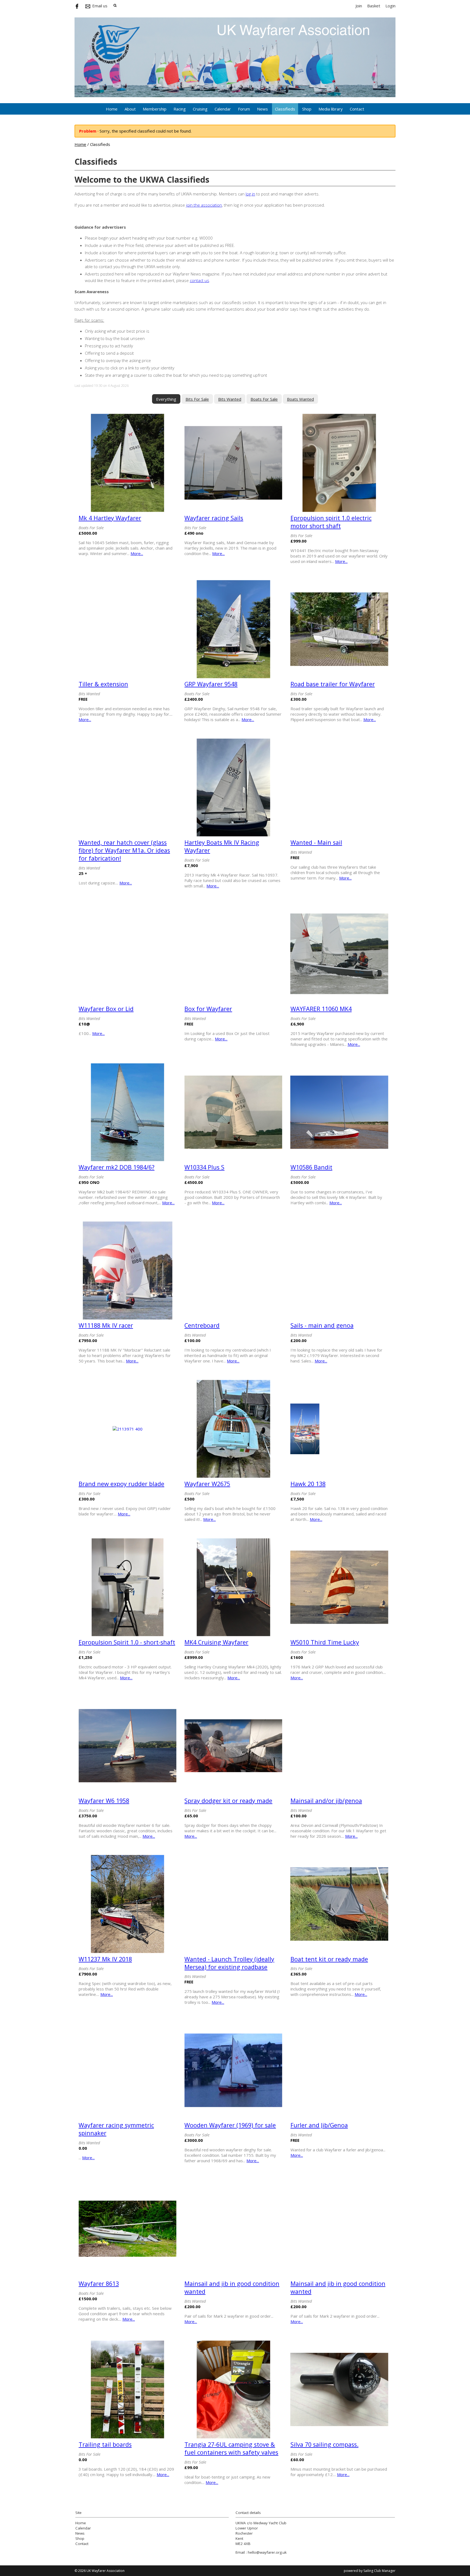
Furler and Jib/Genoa (319, 2125)
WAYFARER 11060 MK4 (321, 1009)
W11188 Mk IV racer (106, 1325)
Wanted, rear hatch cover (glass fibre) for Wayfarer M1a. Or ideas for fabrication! (124, 850)
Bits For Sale (197, 399)
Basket (374, 6)
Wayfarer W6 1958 (104, 1801)
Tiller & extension (103, 684)
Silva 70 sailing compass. (324, 2444)
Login (390, 6)
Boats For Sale (264, 399)
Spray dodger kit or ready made (228, 1801)
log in (250, 194)
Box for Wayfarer (208, 1009)
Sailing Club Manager (379, 2571)
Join (359, 6)
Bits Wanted (230, 399)
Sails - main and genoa (322, 1325)
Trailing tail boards (105, 2444)
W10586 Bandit (311, 1167)
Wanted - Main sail (316, 842)
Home (112, 109)
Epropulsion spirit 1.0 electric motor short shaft (331, 522)
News (262, 109)
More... (137, 553)
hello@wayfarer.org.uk (267, 2552)
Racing (180, 109)
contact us (200, 280)
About (130, 109)
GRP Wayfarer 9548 (211, 684)
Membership (155, 109)
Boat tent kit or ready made (329, 1959)
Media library (331, 109)
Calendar (223, 109)
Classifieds (285, 109)
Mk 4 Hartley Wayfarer (110, 518)
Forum (244, 109)
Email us (100, 6)
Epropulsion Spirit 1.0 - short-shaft (127, 1642)
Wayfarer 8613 (99, 2284)
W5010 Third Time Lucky (325, 1642)
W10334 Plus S (204, 1167)
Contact (357, 109)
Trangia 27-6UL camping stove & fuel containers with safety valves (231, 2448)
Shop (307, 109)
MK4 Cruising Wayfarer (216, 1642)
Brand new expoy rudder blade (121, 1484)
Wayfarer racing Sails (214, 518)
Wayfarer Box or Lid (106, 1009)
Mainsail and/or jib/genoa (326, 1801)
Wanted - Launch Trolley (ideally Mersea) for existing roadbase (229, 1963)
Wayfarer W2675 (207, 1484)
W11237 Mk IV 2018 (105, 1959)
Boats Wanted (300, 399)
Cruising (200, 109)
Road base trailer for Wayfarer (333, 684)
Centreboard (202, 1325)
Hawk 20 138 (308, 1484)
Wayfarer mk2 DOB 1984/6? (117, 1167)
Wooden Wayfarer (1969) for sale (230, 2125)
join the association (204, 205)
